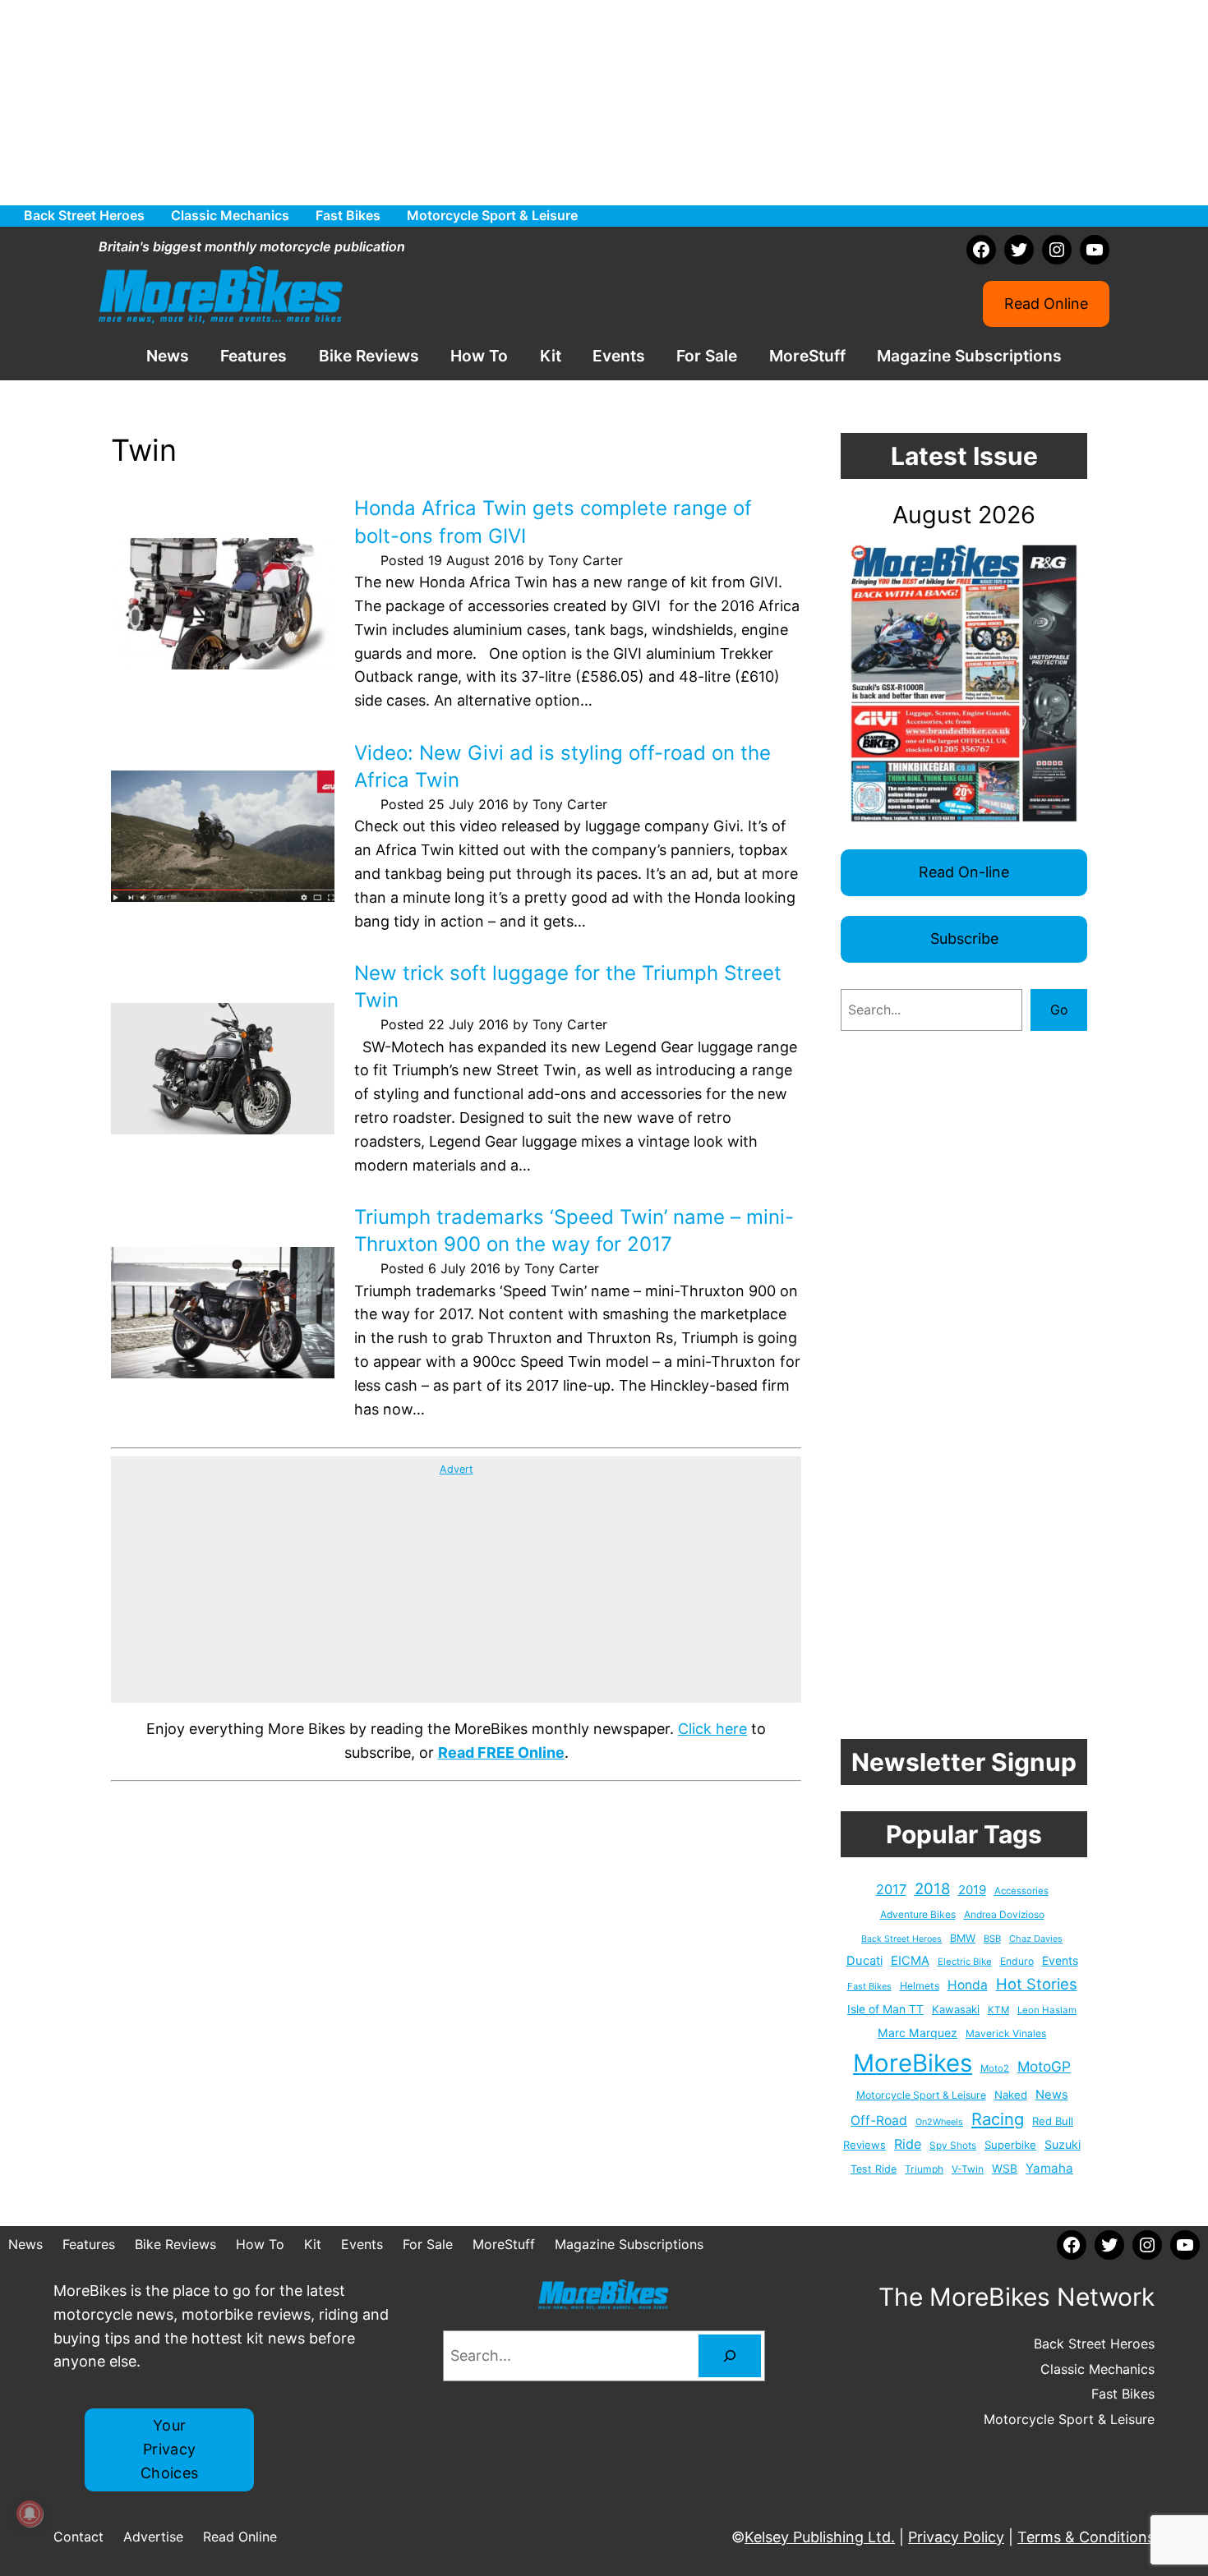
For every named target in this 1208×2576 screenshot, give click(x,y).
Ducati (865, 1961)
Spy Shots (953, 2146)
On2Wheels (939, 2122)
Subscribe (964, 938)
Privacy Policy (956, 2537)
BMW (963, 1938)
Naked (1011, 2095)
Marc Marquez (918, 2033)
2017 (891, 1889)
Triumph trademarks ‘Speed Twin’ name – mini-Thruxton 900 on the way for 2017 (574, 1231)
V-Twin (968, 2169)
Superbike (1010, 2145)
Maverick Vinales (1006, 2033)
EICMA (910, 1961)
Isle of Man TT (885, 2009)
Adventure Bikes (918, 1914)
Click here (712, 1729)
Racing (998, 2119)
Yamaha (1049, 2168)
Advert (456, 1469)
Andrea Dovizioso (1004, 1914)
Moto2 (995, 2068)
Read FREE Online (501, 1753)
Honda (968, 1985)
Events (1060, 1960)
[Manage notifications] (30, 2514)
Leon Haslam (1047, 2010)
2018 (932, 1889)
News (1052, 2095)
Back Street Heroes (901, 1939)
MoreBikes (913, 2063)
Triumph (924, 2169)
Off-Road (879, 2121)
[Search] (730, 2356)
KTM (998, 2010)
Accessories (1021, 1891)
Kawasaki (956, 2009)
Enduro (1017, 1961)
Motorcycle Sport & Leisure (921, 2095)
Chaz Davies (1036, 1939)
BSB (992, 1939)
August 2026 (964, 515)
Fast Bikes (869, 1986)
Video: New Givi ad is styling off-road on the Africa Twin (563, 767)
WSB (1005, 2169)
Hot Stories (1037, 1984)
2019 (972, 1890)
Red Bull (1053, 2121)
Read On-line (964, 872)
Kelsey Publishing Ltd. (820, 2537)
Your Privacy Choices (170, 2449)
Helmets (920, 1986)
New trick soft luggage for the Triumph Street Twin (568, 987)
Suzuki (1063, 2144)
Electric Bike (965, 1962)
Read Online (1046, 304)
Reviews (865, 2145)
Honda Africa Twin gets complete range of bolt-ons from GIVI (553, 522)
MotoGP (1044, 2066)
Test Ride (874, 2169)
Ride (908, 2144)
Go (1059, 1010)
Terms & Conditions (1086, 2537)
